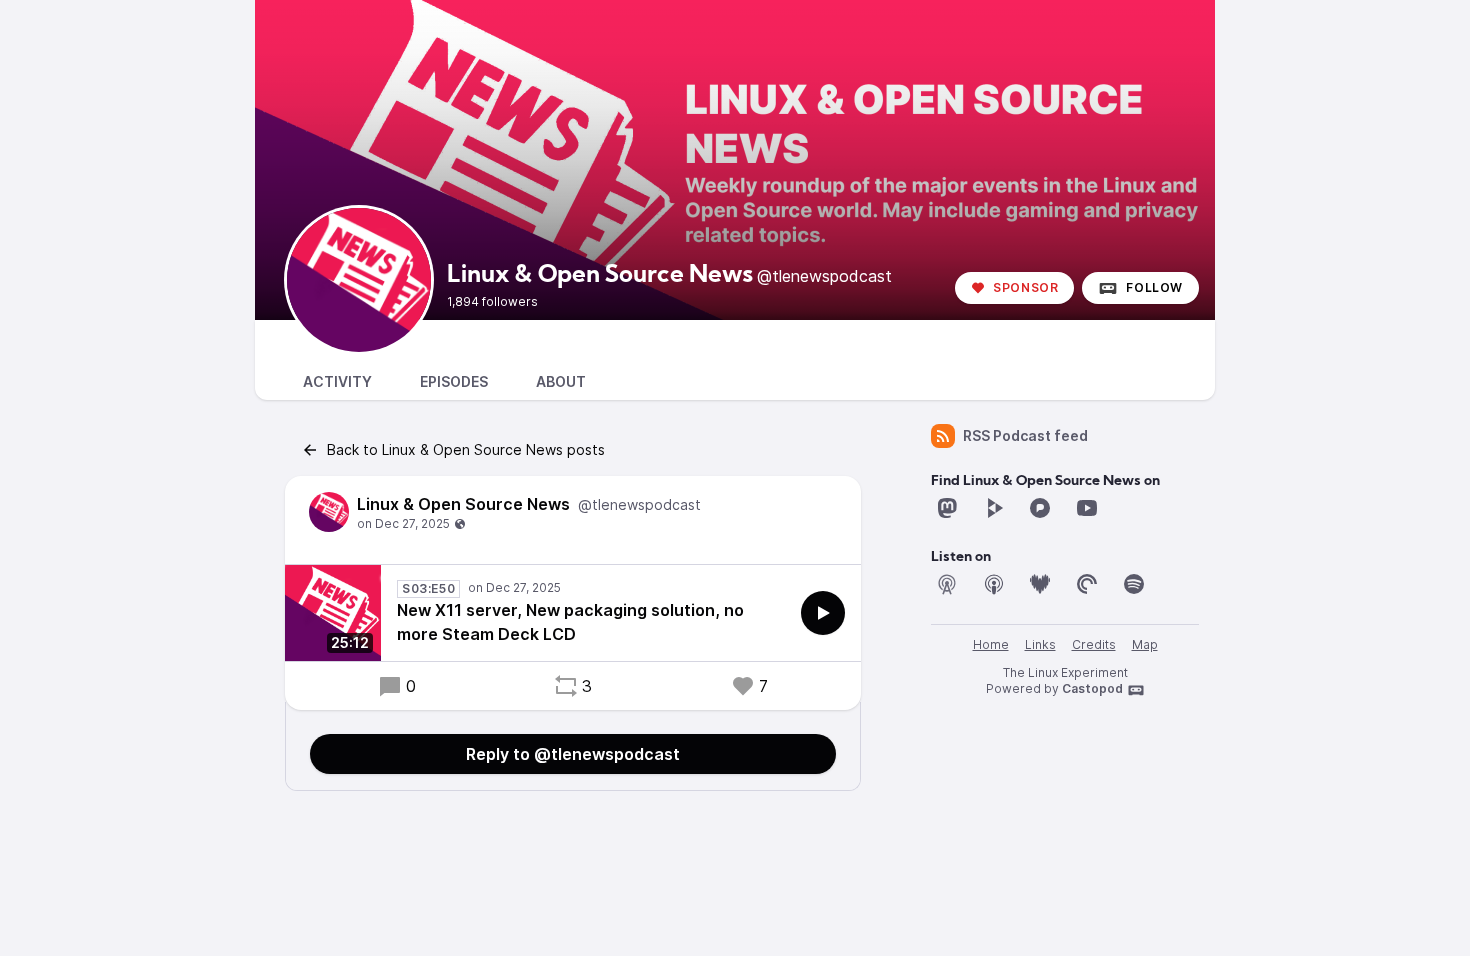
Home (991, 644)
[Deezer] (1040, 584)
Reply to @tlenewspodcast (573, 754)
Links (1040, 644)
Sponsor (1025, 287)
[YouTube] (1087, 508)
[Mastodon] (947, 508)
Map (1145, 644)
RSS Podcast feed (1025, 435)
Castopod (1092, 688)
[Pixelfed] (1040, 508)
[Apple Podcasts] (994, 584)
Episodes (454, 381)
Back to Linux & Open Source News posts (466, 449)
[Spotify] (1134, 584)
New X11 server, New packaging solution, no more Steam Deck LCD (570, 622)
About (561, 381)
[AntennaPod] (947, 584)
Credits (1094, 644)
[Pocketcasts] (1087, 584)
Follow (1154, 287)
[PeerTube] (994, 508)
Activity (337, 381)
